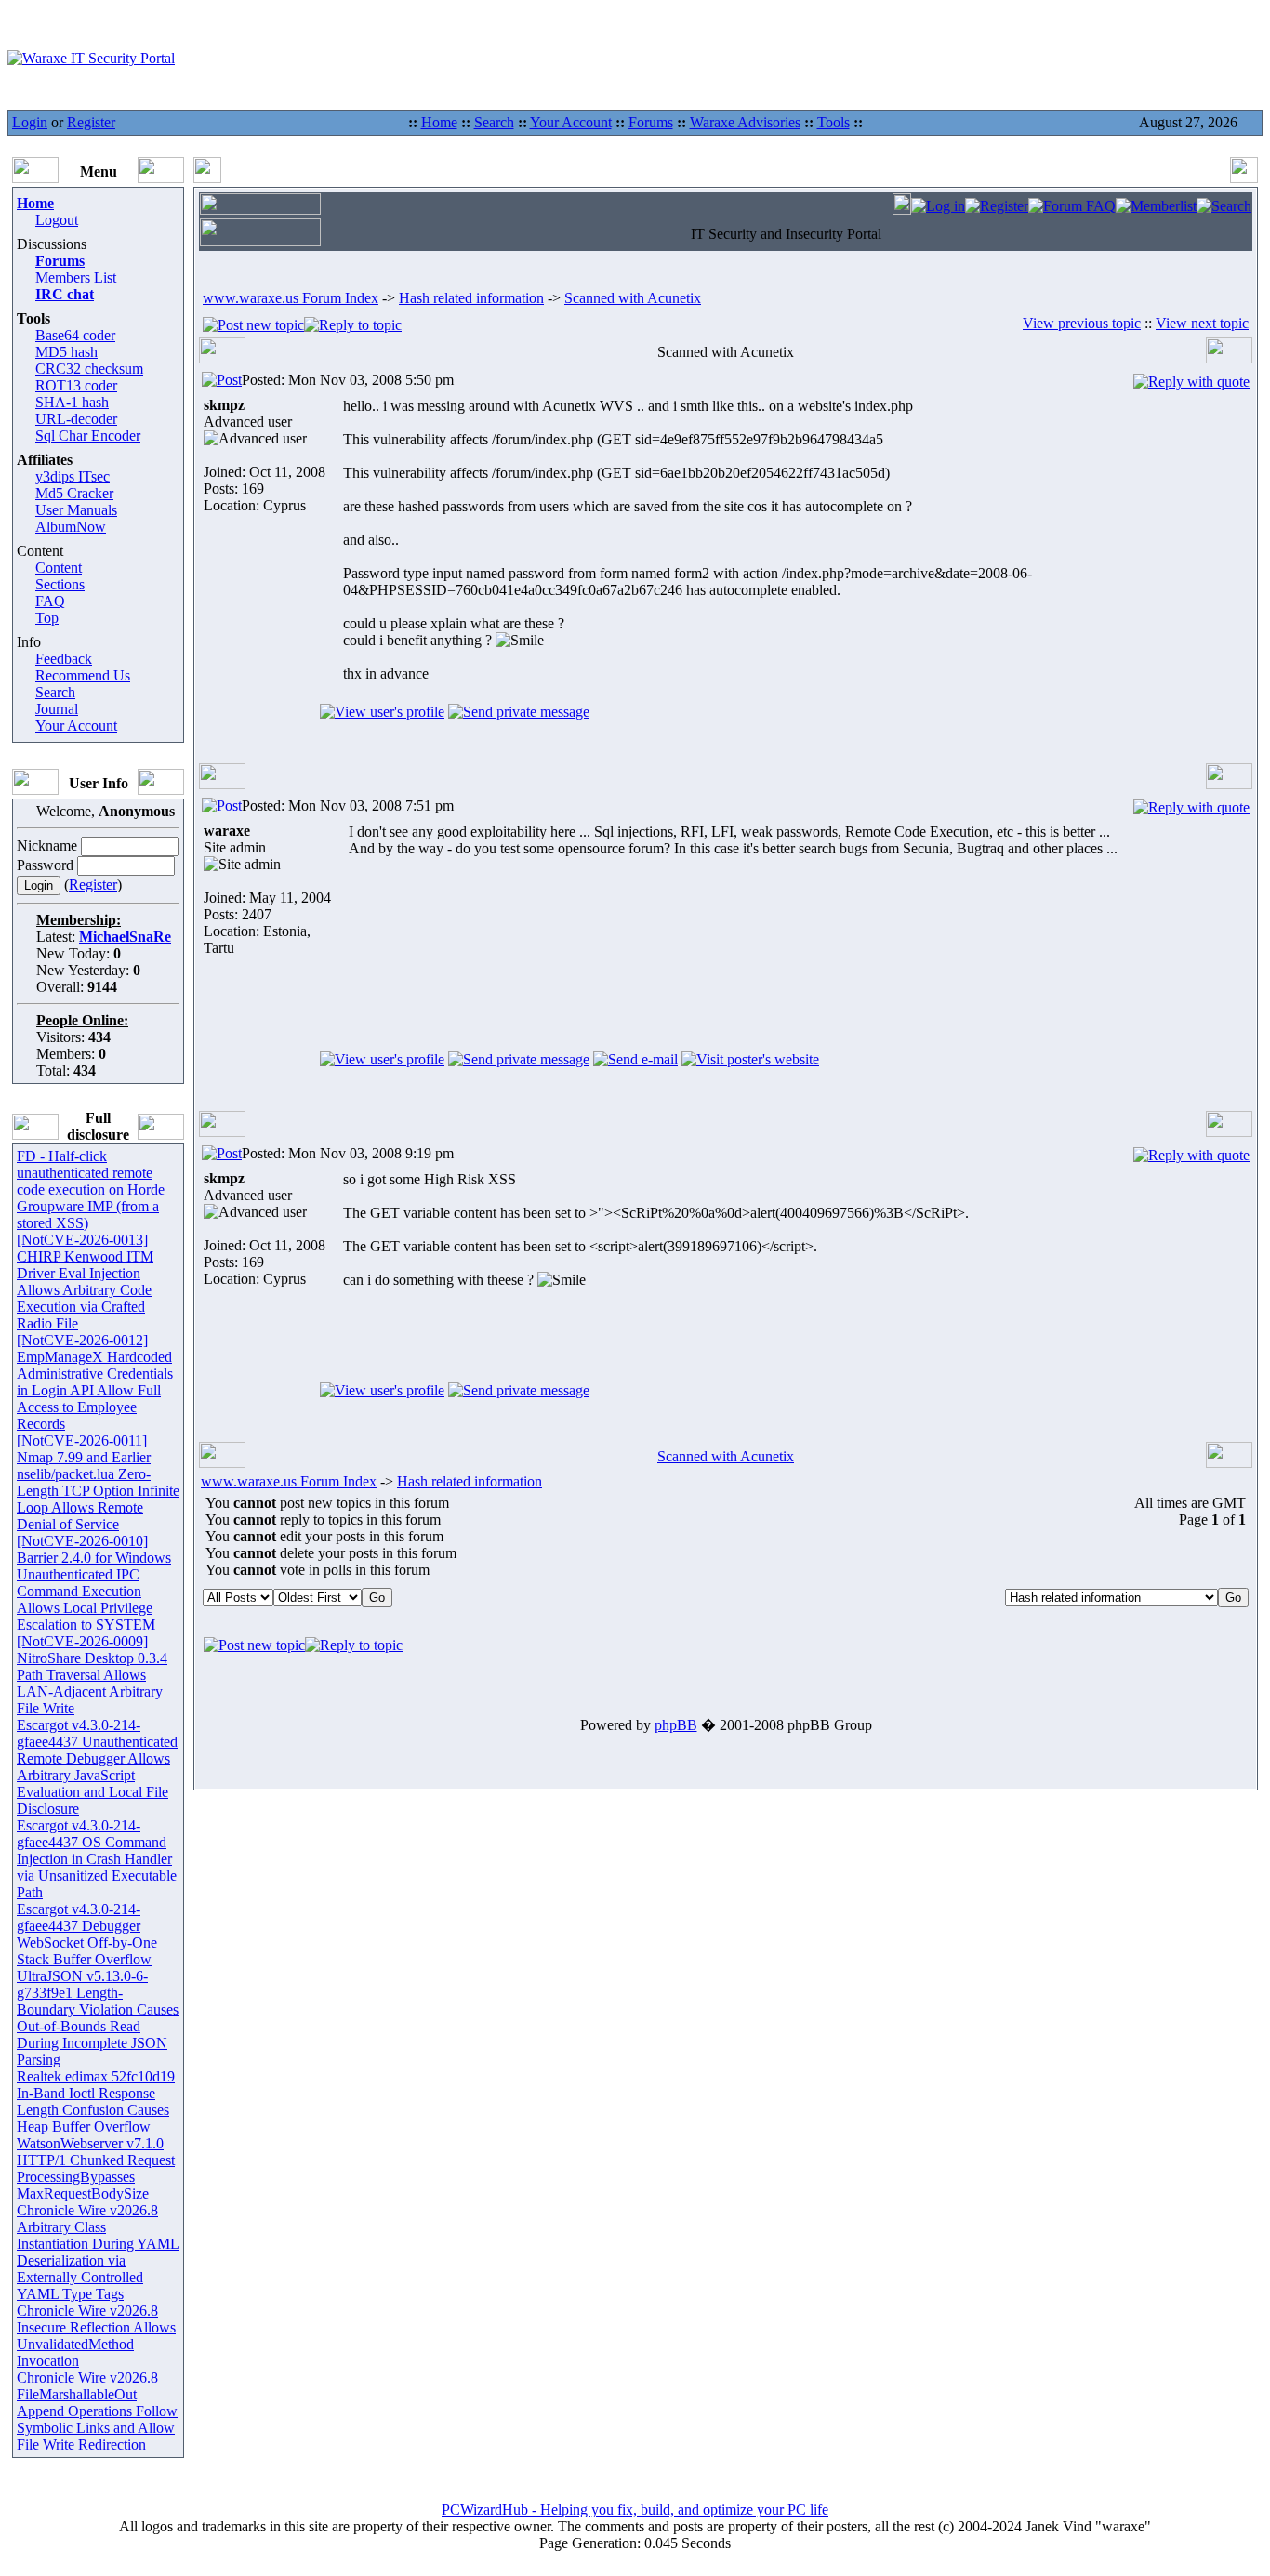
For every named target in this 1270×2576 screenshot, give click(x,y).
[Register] (997, 206)
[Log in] (938, 206)
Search (494, 122)
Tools (833, 122)
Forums (651, 122)
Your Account (571, 122)
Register (91, 122)
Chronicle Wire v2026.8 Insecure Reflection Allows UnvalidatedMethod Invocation (96, 2336)
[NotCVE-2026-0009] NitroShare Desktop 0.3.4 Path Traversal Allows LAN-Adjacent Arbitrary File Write (92, 1675)
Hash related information (471, 298)
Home (439, 122)
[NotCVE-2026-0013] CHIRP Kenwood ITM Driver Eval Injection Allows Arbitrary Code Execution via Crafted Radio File (85, 1281)
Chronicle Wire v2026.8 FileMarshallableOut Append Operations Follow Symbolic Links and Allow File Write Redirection (97, 2411)
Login (30, 122)
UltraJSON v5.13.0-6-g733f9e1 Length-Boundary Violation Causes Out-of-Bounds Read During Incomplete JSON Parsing (98, 2018)
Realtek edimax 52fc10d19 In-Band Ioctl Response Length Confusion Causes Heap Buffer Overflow (96, 2101)
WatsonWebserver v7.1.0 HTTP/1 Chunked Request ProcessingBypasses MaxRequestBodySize (96, 2168)
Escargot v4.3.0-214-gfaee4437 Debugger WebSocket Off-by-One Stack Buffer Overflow (87, 1934)
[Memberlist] (1156, 206)
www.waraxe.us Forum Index (291, 298)
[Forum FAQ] (1072, 206)
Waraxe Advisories (745, 122)
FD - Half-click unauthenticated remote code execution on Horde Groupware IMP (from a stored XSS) (91, 1189)
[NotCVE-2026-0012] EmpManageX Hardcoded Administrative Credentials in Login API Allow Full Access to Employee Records (95, 1382)
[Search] (1224, 206)
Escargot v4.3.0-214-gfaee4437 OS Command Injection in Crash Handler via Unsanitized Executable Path (97, 1859)
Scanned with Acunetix (633, 298)
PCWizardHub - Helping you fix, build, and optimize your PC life (635, 2510)
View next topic (1202, 323)
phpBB (676, 1725)
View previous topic (1082, 323)
